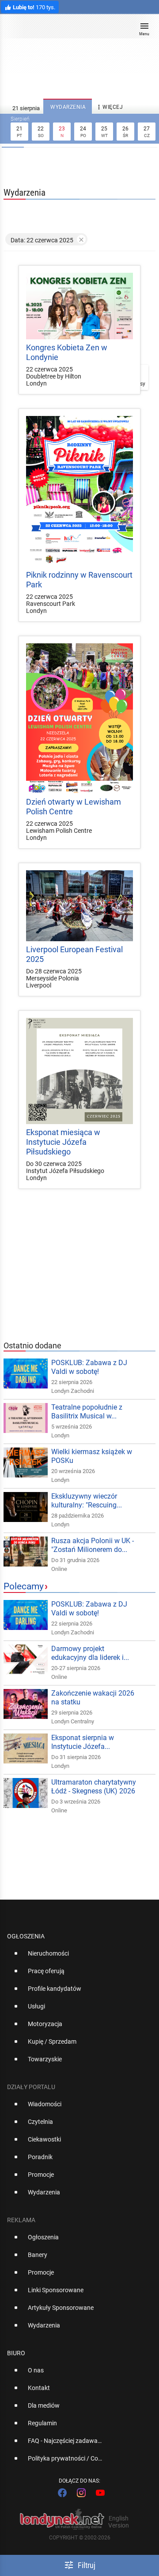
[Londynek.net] (76, 30)
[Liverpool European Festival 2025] (79, 906)
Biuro (16, 2353)
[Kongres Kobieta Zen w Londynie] (79, 306)
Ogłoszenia (26, 1936)
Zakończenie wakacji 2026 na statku (93, 1698)
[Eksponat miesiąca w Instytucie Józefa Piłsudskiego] (79, 1071)
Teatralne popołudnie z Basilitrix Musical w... (87, 1412)
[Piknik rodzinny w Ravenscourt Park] (79, 491)
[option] (76, 1957)
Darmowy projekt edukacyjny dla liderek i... (90, 1653)
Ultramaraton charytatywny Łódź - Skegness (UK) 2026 (94, 1787)
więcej (109, 107)
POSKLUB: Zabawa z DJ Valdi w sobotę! (89, 1367)
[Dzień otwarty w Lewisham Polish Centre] (79, 718)
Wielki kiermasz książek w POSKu (92, 1456)
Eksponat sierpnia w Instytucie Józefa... (83, 1742)
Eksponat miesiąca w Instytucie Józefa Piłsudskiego (63, 1142)
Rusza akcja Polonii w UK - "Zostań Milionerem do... (93, 1545)
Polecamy (24, 1586)
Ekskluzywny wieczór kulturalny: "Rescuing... (87, 1501)
